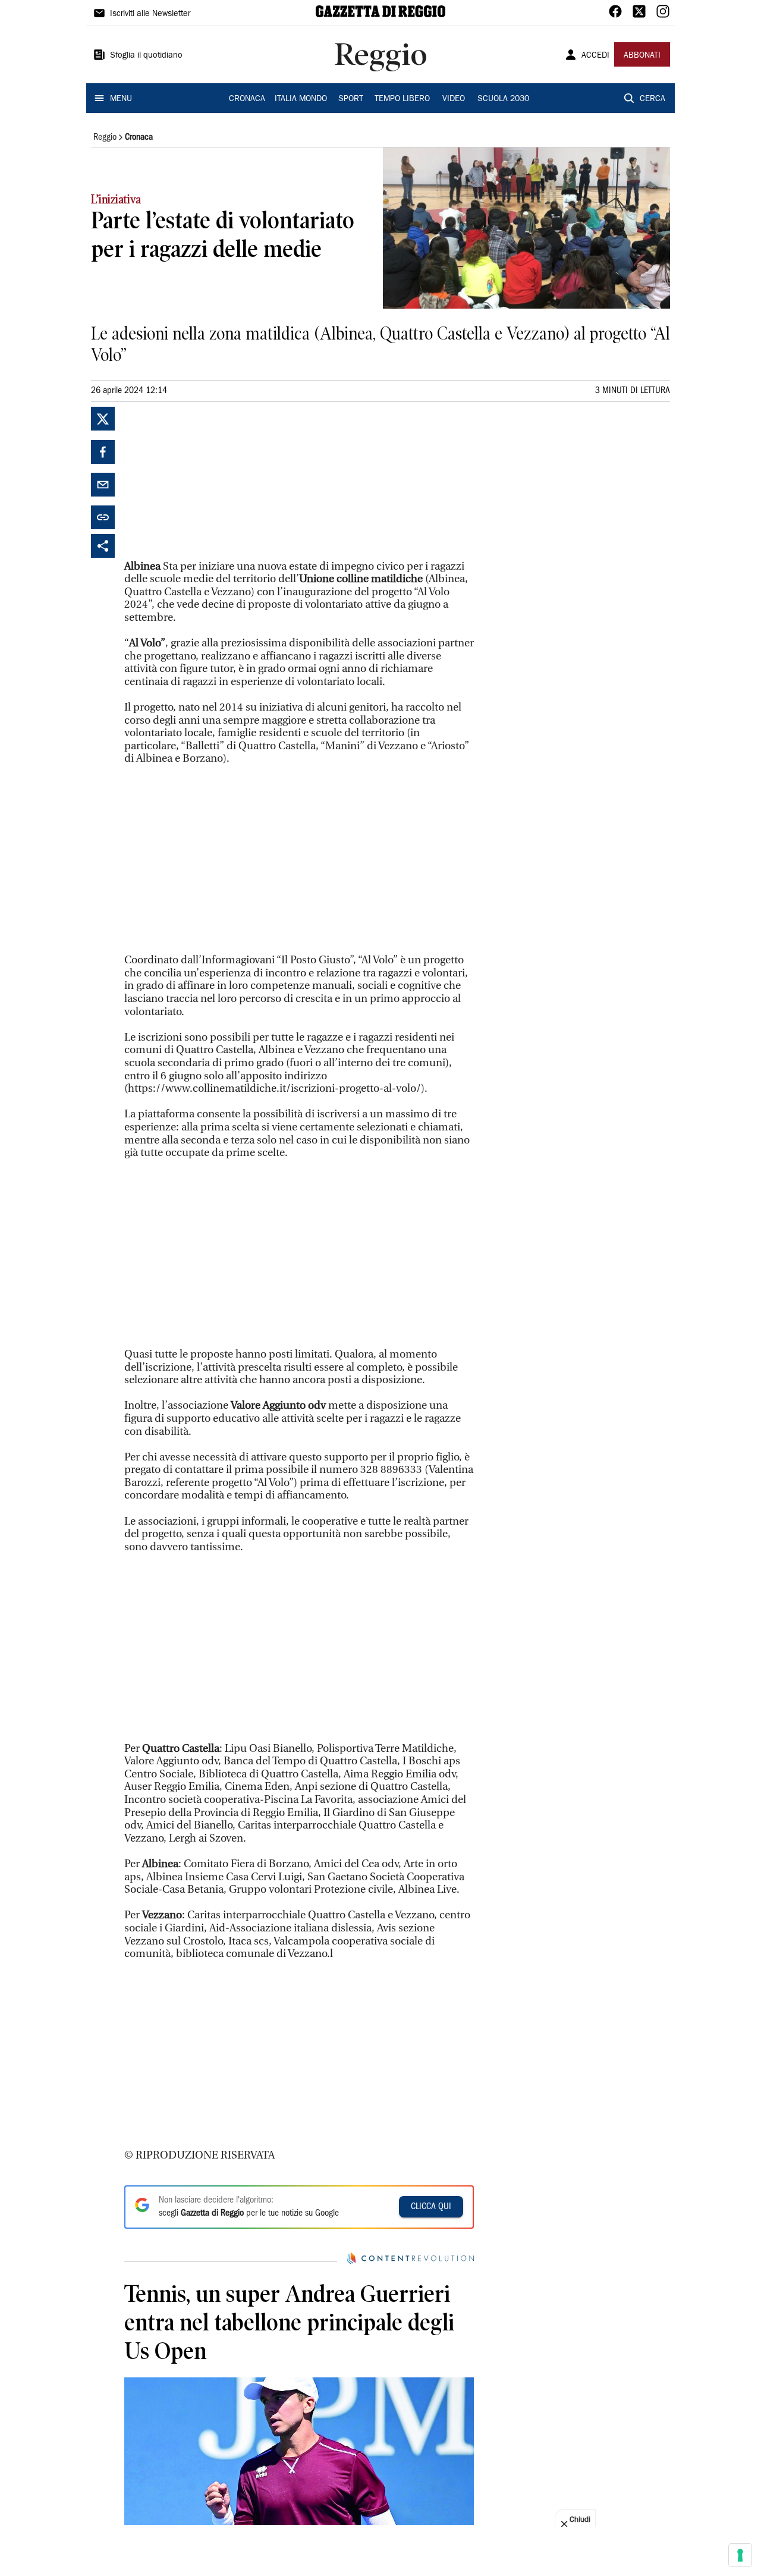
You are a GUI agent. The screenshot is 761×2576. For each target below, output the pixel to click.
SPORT (351, 99)
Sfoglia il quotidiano (146, 56)
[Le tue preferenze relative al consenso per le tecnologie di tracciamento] (740, 2555)
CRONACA (247, 99)
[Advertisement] (213, 481)
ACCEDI (595, 56)
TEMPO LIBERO (402, 99)
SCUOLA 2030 (503, 99)
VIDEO (454, 99)
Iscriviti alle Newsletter (150, 14)
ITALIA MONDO (301, 99)
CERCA (652, 99)
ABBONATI (642, 56)
